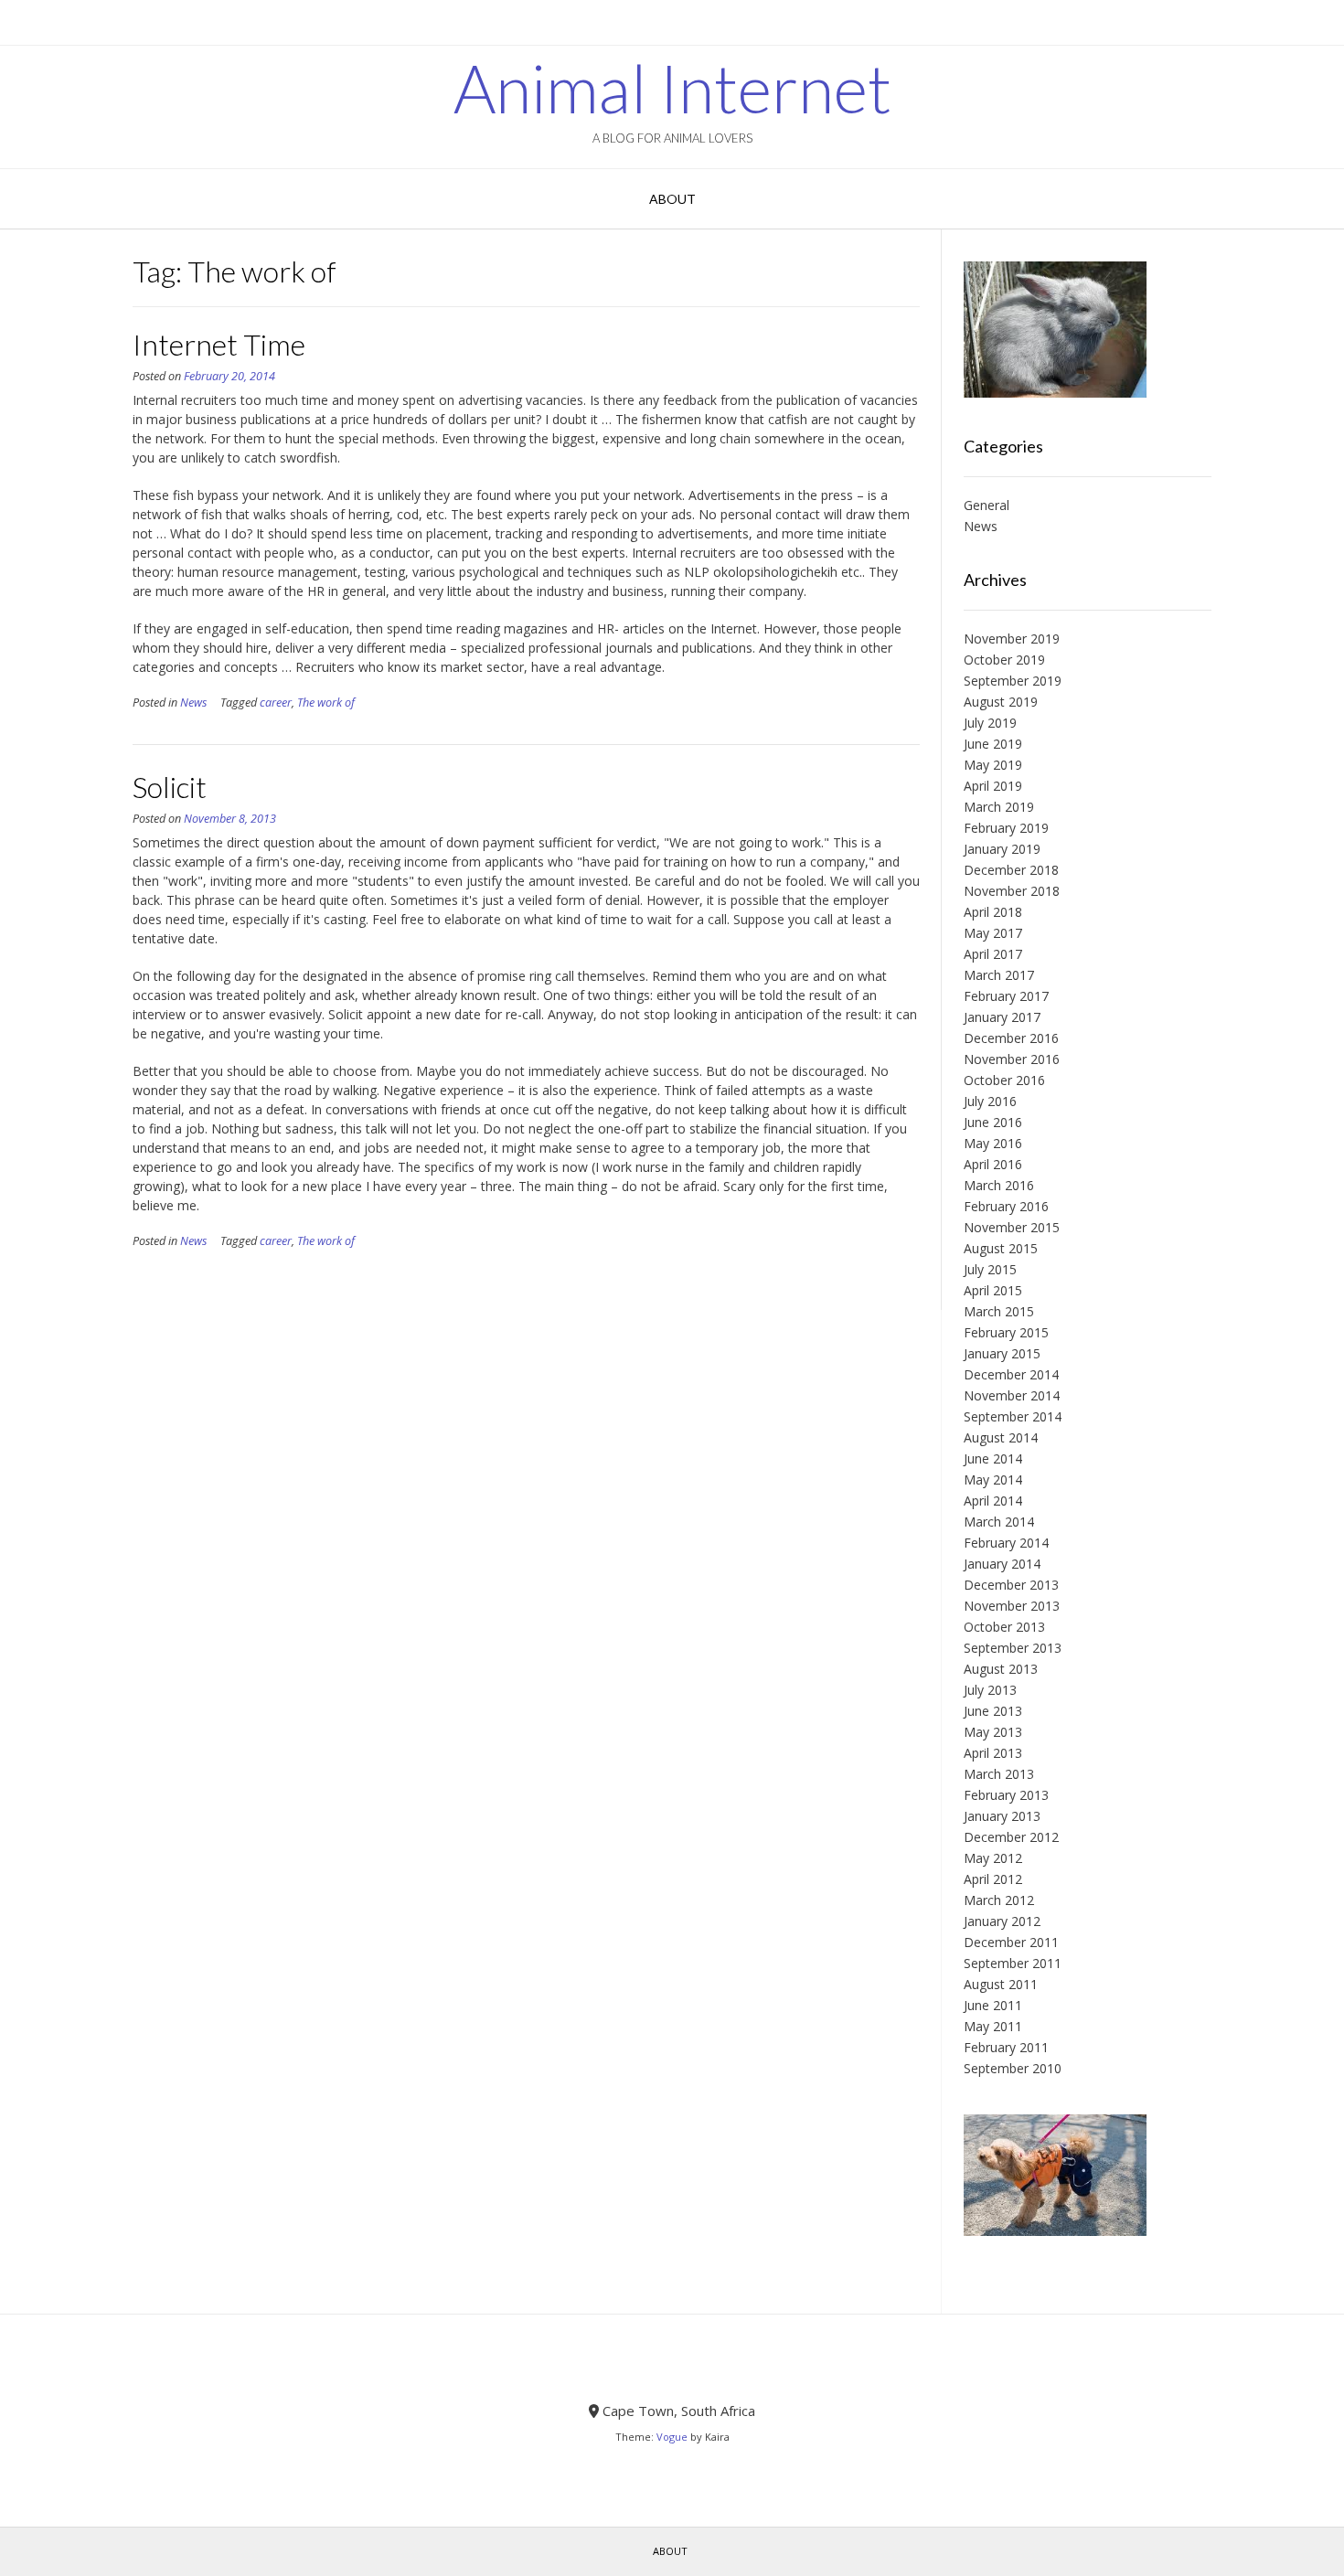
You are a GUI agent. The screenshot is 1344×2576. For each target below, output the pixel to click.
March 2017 (999, 975)
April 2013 (993, 1753)
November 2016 (1012, 1059)
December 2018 (1011, 870)
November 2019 (1012, 639)
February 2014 (1006, 1543)
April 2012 (993, 1879)
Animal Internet (672, 88)
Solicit (170, 787)
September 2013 (1013, 1648)
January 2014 (1002, 1564)
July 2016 (990, 1101)
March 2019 (999, 807)
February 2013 (1006, 1795)
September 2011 (1013, 1963)
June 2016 (993, 1122)
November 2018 (1012, 891)
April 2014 (993, 1501)
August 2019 (1001, 702)
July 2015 (990, 1269)
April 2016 (993, 1164)
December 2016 (1011, 1038)
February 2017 (1006, 996)
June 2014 (993, 1458)
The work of (326, 703)
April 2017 (993, 954)
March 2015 (999, 1311)
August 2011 (1001, 1984)
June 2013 (993, 1711)
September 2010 (1013, 2068)
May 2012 (993, 1858)
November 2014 (1012, 1395)
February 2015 (1006, 1332)
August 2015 (1001, 1248)
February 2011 (1006, 2047)
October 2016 (1004, 1080)
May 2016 (993, 1143)
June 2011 (993, 2005)
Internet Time (219, 344)
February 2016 (1006, 1206)
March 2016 (999, 1185)
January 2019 (1002, 849)
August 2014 (1001, 1437)
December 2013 (1011, 1585)
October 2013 (1004, 1627)
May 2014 (993, 1480)
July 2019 (990, 723)
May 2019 (993, 765)
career (276, 703)
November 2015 (1012, 1227)
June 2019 (993, 744)
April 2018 (993, 912)
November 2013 (1012, 1606)
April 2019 (993, 786)
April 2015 (993, 1290)
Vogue (672, 2437)
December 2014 (1011, 1374)
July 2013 (990, 1690)
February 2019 (1006, 828)
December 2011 (1011, 1942)
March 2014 (999, 1522)
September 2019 (1013, 681)
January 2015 (1002, 1353)
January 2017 (1002, 1017)
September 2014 (1013, 1416)
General (987, 505)
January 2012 (1002, 1921)
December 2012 (1011, 1837)
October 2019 (1004, 660)
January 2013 (1002, 1816)
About (672, 199)
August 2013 (1001, 1669)
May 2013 (993, 1732)
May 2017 (993, 933)
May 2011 (993, 2026)
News (193, 703)
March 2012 (999, 1900)
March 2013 (999, 1774)
